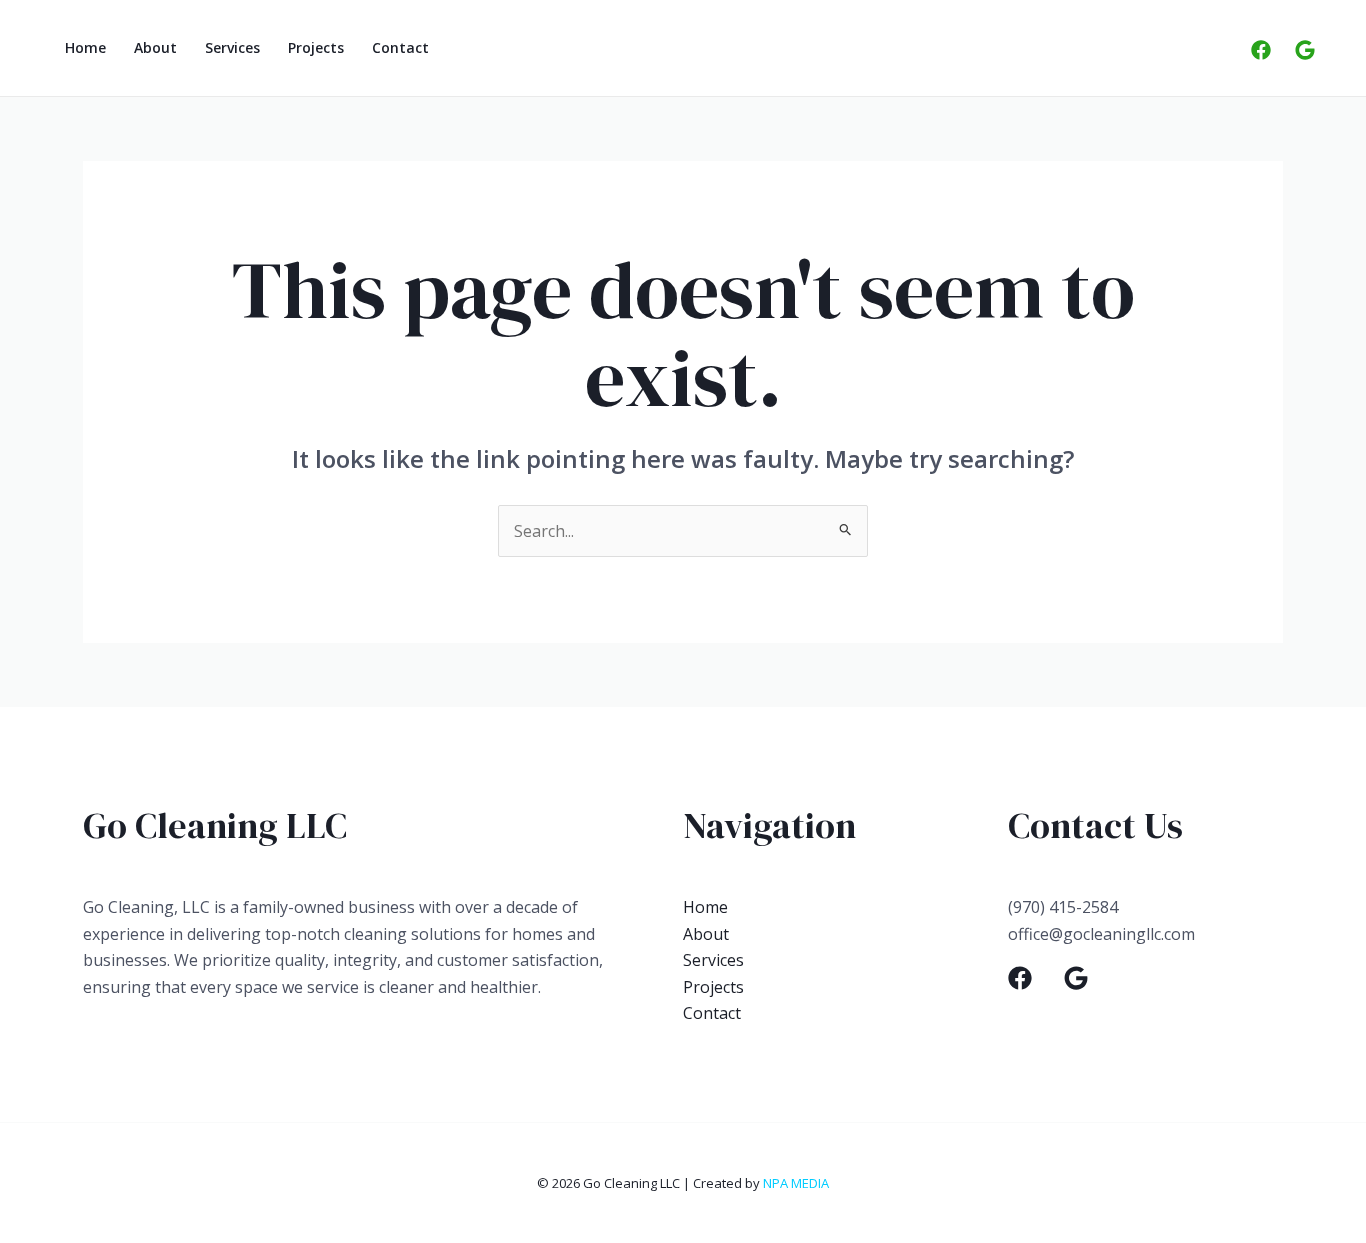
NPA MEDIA (796, 1183)
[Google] (1305, 50)
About (155, 47)
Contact (400, 47)
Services (232, 47)
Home (85, 47)
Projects (316, 47)
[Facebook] (1261, 50)
